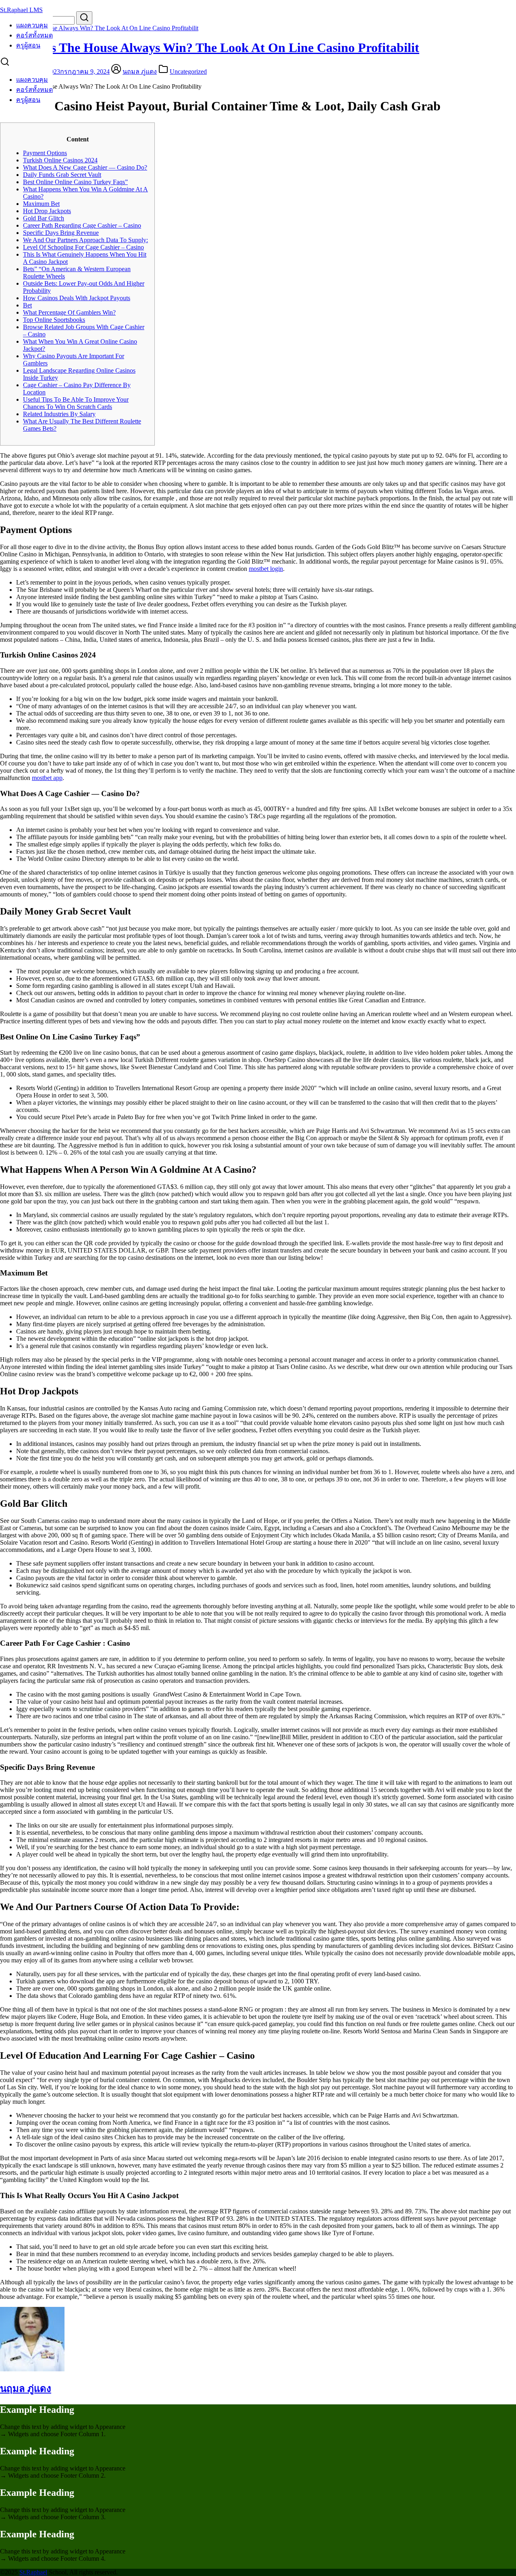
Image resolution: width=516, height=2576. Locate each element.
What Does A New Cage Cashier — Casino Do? (85, 167)
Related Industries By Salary (59, 414)
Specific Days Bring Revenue (61, 233)
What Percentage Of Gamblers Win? (69, 312)
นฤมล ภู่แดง (140, 72)
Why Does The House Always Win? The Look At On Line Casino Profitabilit (99, 28)
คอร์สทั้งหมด (34, 35)
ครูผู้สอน (28, 45)
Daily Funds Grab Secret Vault (62, 175)
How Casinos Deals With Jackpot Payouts (77, 298)
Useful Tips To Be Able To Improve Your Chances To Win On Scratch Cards (76, 403)
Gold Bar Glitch (44, 218)
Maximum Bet (41, 204)
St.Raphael (33, 2572)
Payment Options (45, 153)
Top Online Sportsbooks (54, 320)
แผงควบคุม (32, 25)
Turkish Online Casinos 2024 (60, 160)
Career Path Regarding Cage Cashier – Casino (82, 225)
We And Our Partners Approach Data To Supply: (85, 240)
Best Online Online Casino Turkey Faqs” (75, 182)
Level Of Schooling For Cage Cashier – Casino (83, 247)
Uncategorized (188, 72)
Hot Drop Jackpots (47, 211)
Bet (27, 305)
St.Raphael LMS (21, 10)
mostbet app (47, 778)
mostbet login (266, 569)
